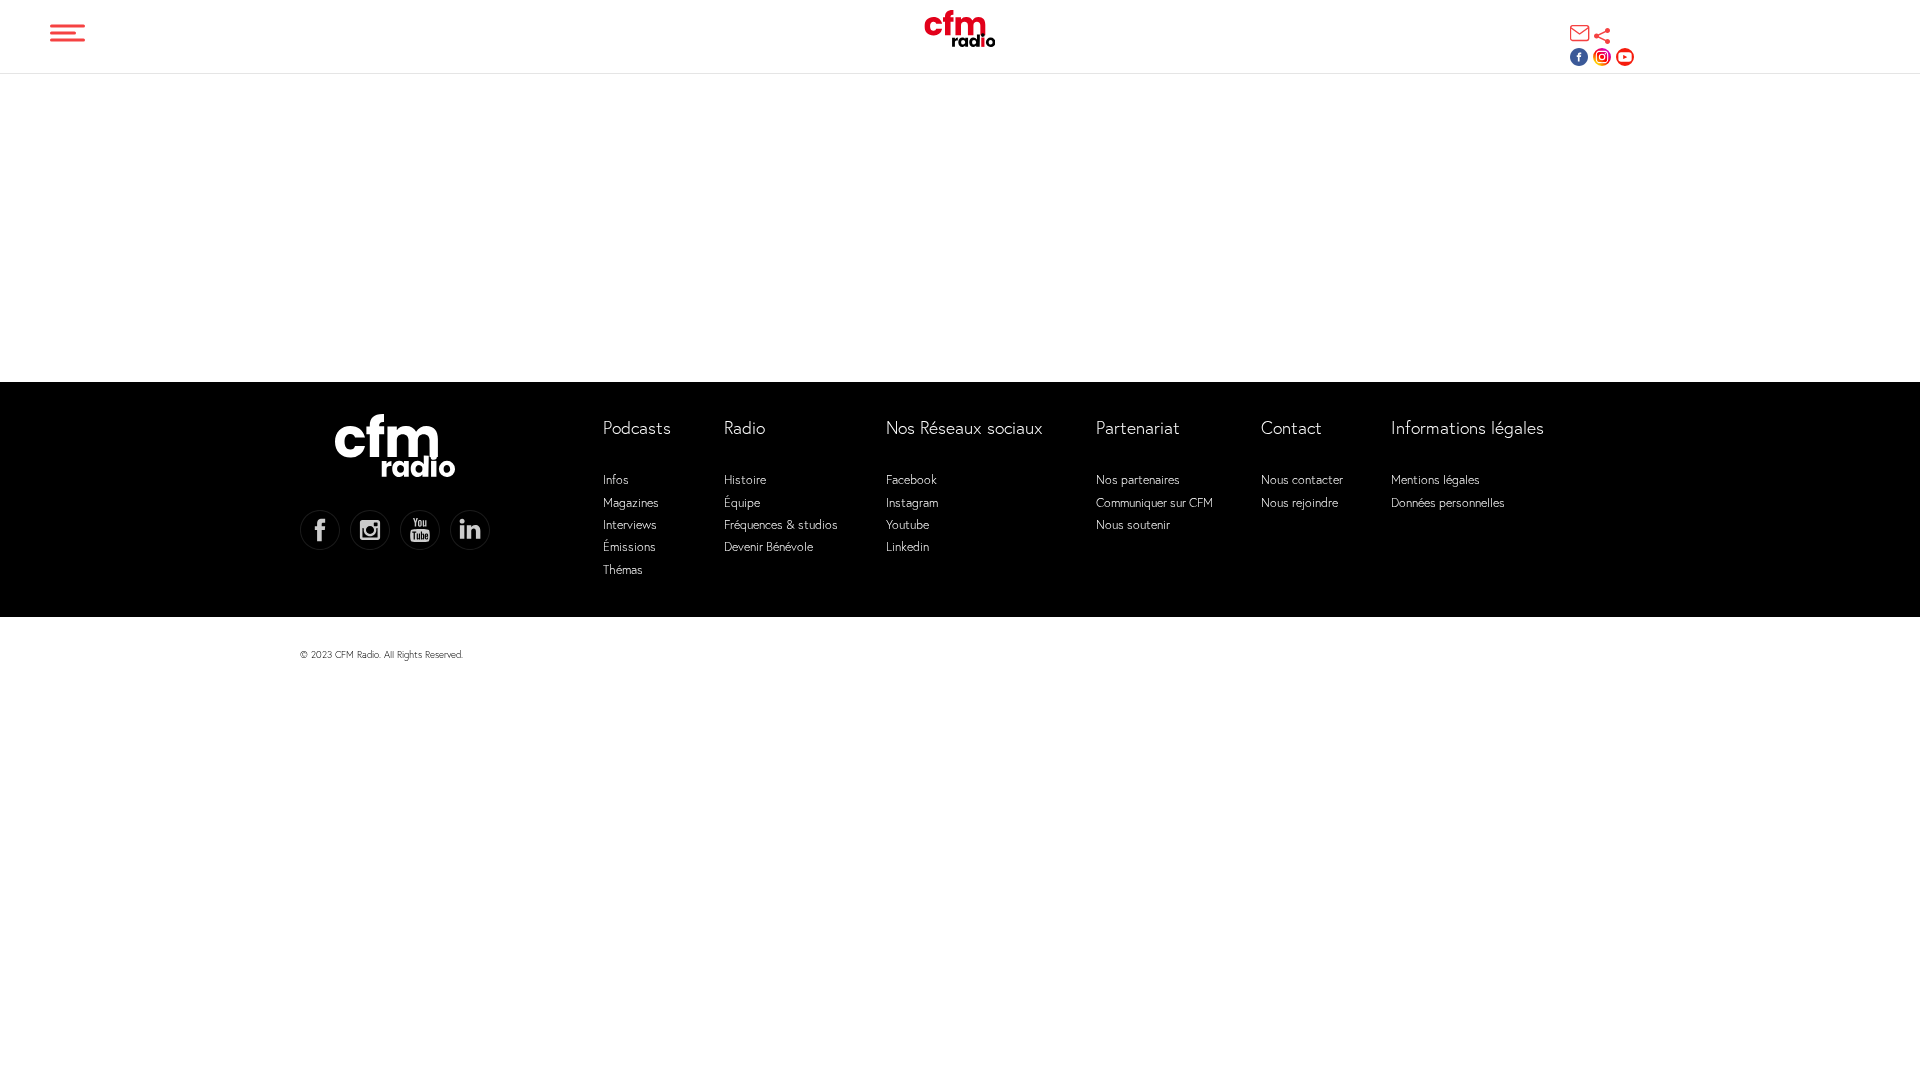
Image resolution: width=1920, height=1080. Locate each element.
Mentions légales (1435, 479)
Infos (616, 479)
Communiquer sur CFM (1154, 502)
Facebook (911, 479)
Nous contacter (1302, 479)
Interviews (630, 524)
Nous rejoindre (1299, 502)
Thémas (623, 569)
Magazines (631, 502)
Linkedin (907, 546)
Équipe (742, 502)
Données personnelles (1448, 502)
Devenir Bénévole (768, 546)
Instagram (912, 502)
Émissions (629, 546)
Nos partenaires (1138, 479)
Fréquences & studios (781, 524)
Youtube (907, 524)
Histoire (745, 479)
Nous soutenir (1133, 524)
